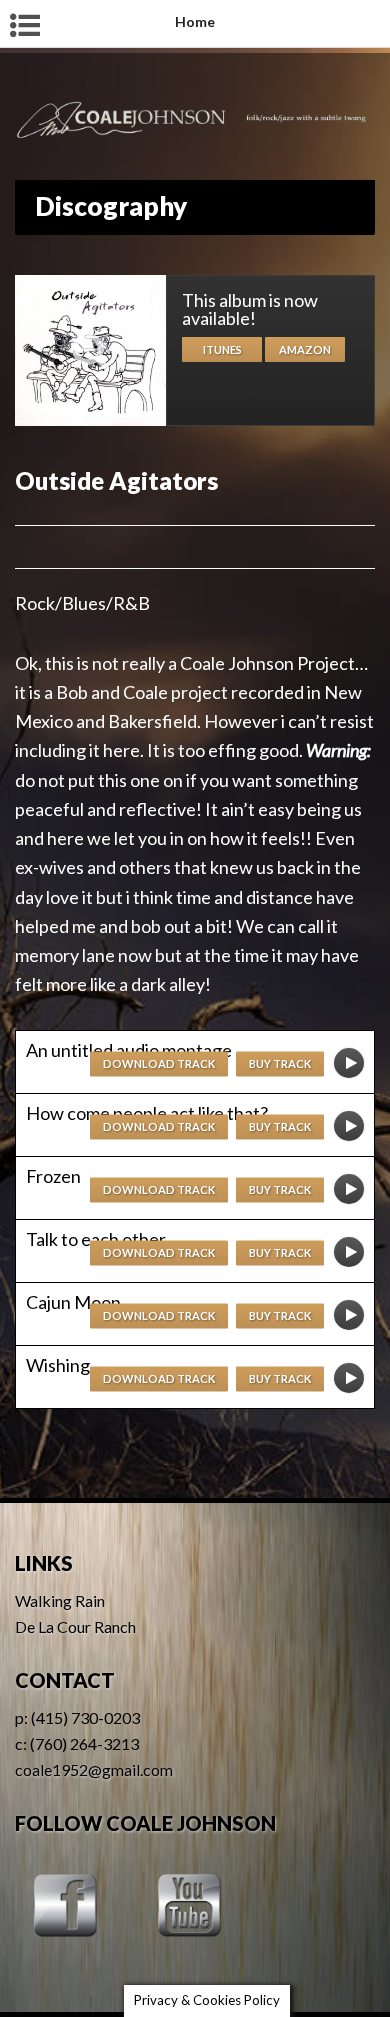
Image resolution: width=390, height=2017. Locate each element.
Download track (159, 1063)
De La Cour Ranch (75, 1626)
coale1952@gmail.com (94, 1769)
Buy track (280, 1063)
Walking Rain (60, 1600)
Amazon (305, 349)
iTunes (222, 349)
